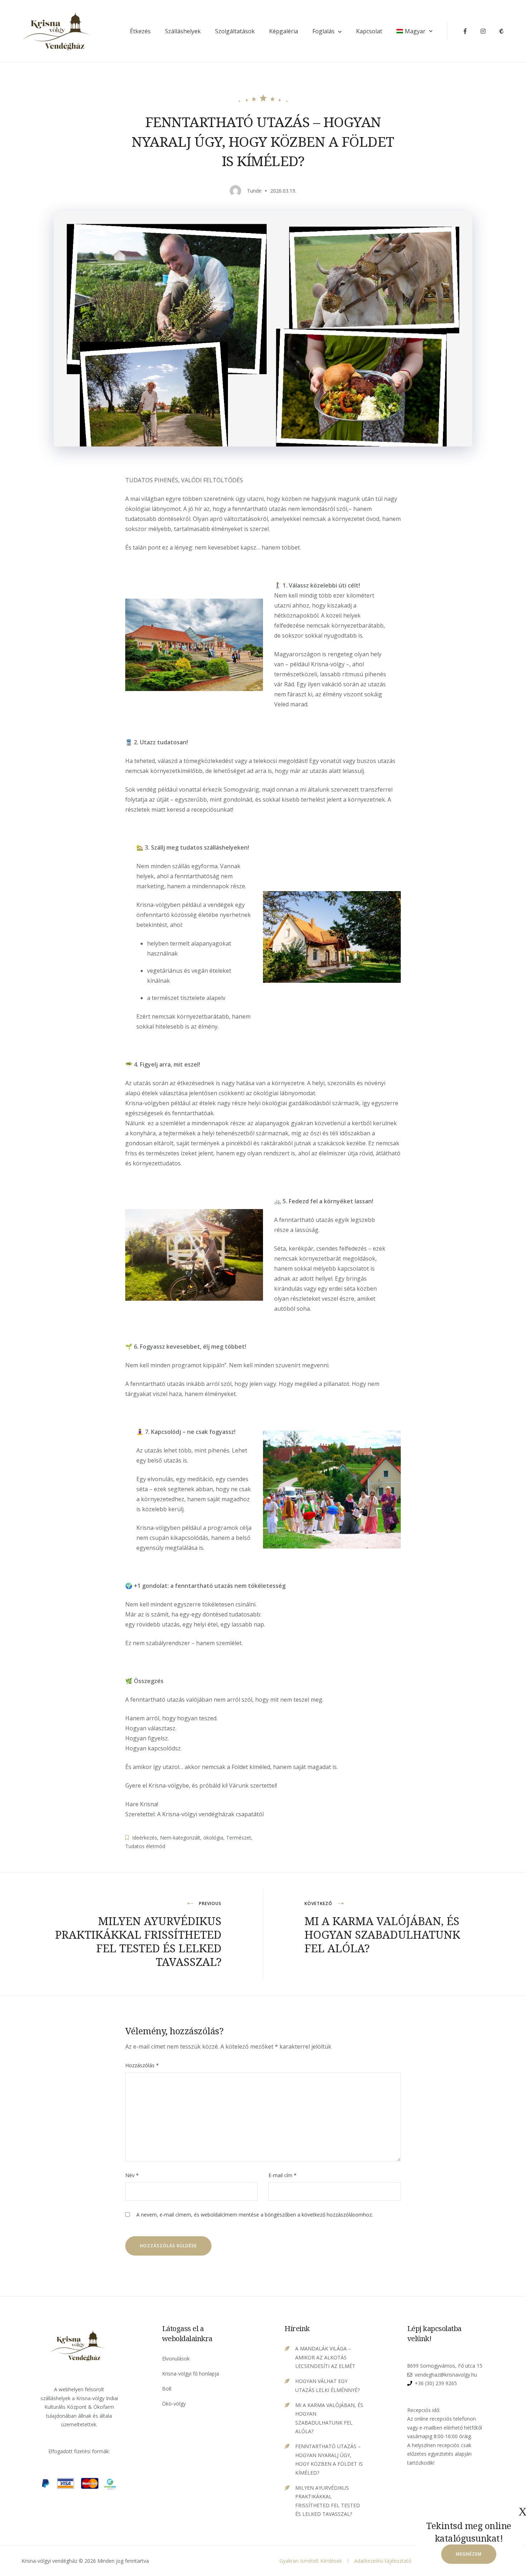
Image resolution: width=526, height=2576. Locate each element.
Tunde (254, 191)
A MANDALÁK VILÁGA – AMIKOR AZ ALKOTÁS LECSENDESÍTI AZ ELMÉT (325, 2357)
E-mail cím (283, 2175)
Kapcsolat (369, 31)
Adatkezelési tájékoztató (383, 2561)
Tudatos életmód (145, 1846)
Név (132, 2175)
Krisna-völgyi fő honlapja (191, 2374)
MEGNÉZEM (469, 2554)
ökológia (213, 1838)
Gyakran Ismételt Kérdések (311, 2561)
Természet (239, 1838)
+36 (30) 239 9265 (436, 2383)
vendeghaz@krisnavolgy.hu (446, 2375)
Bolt (167, 2389)
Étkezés (140, 31)
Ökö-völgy (174, 2404)
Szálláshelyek (183, 31)
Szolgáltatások (235, 31)
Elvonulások (176, 2358)
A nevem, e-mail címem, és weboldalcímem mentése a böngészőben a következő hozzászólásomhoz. (255, 2215)
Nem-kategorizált (180, 1838)
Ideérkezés (145, 1838)
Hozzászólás (142, 2065)
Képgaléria (284, 31)
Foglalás (323, 31)
